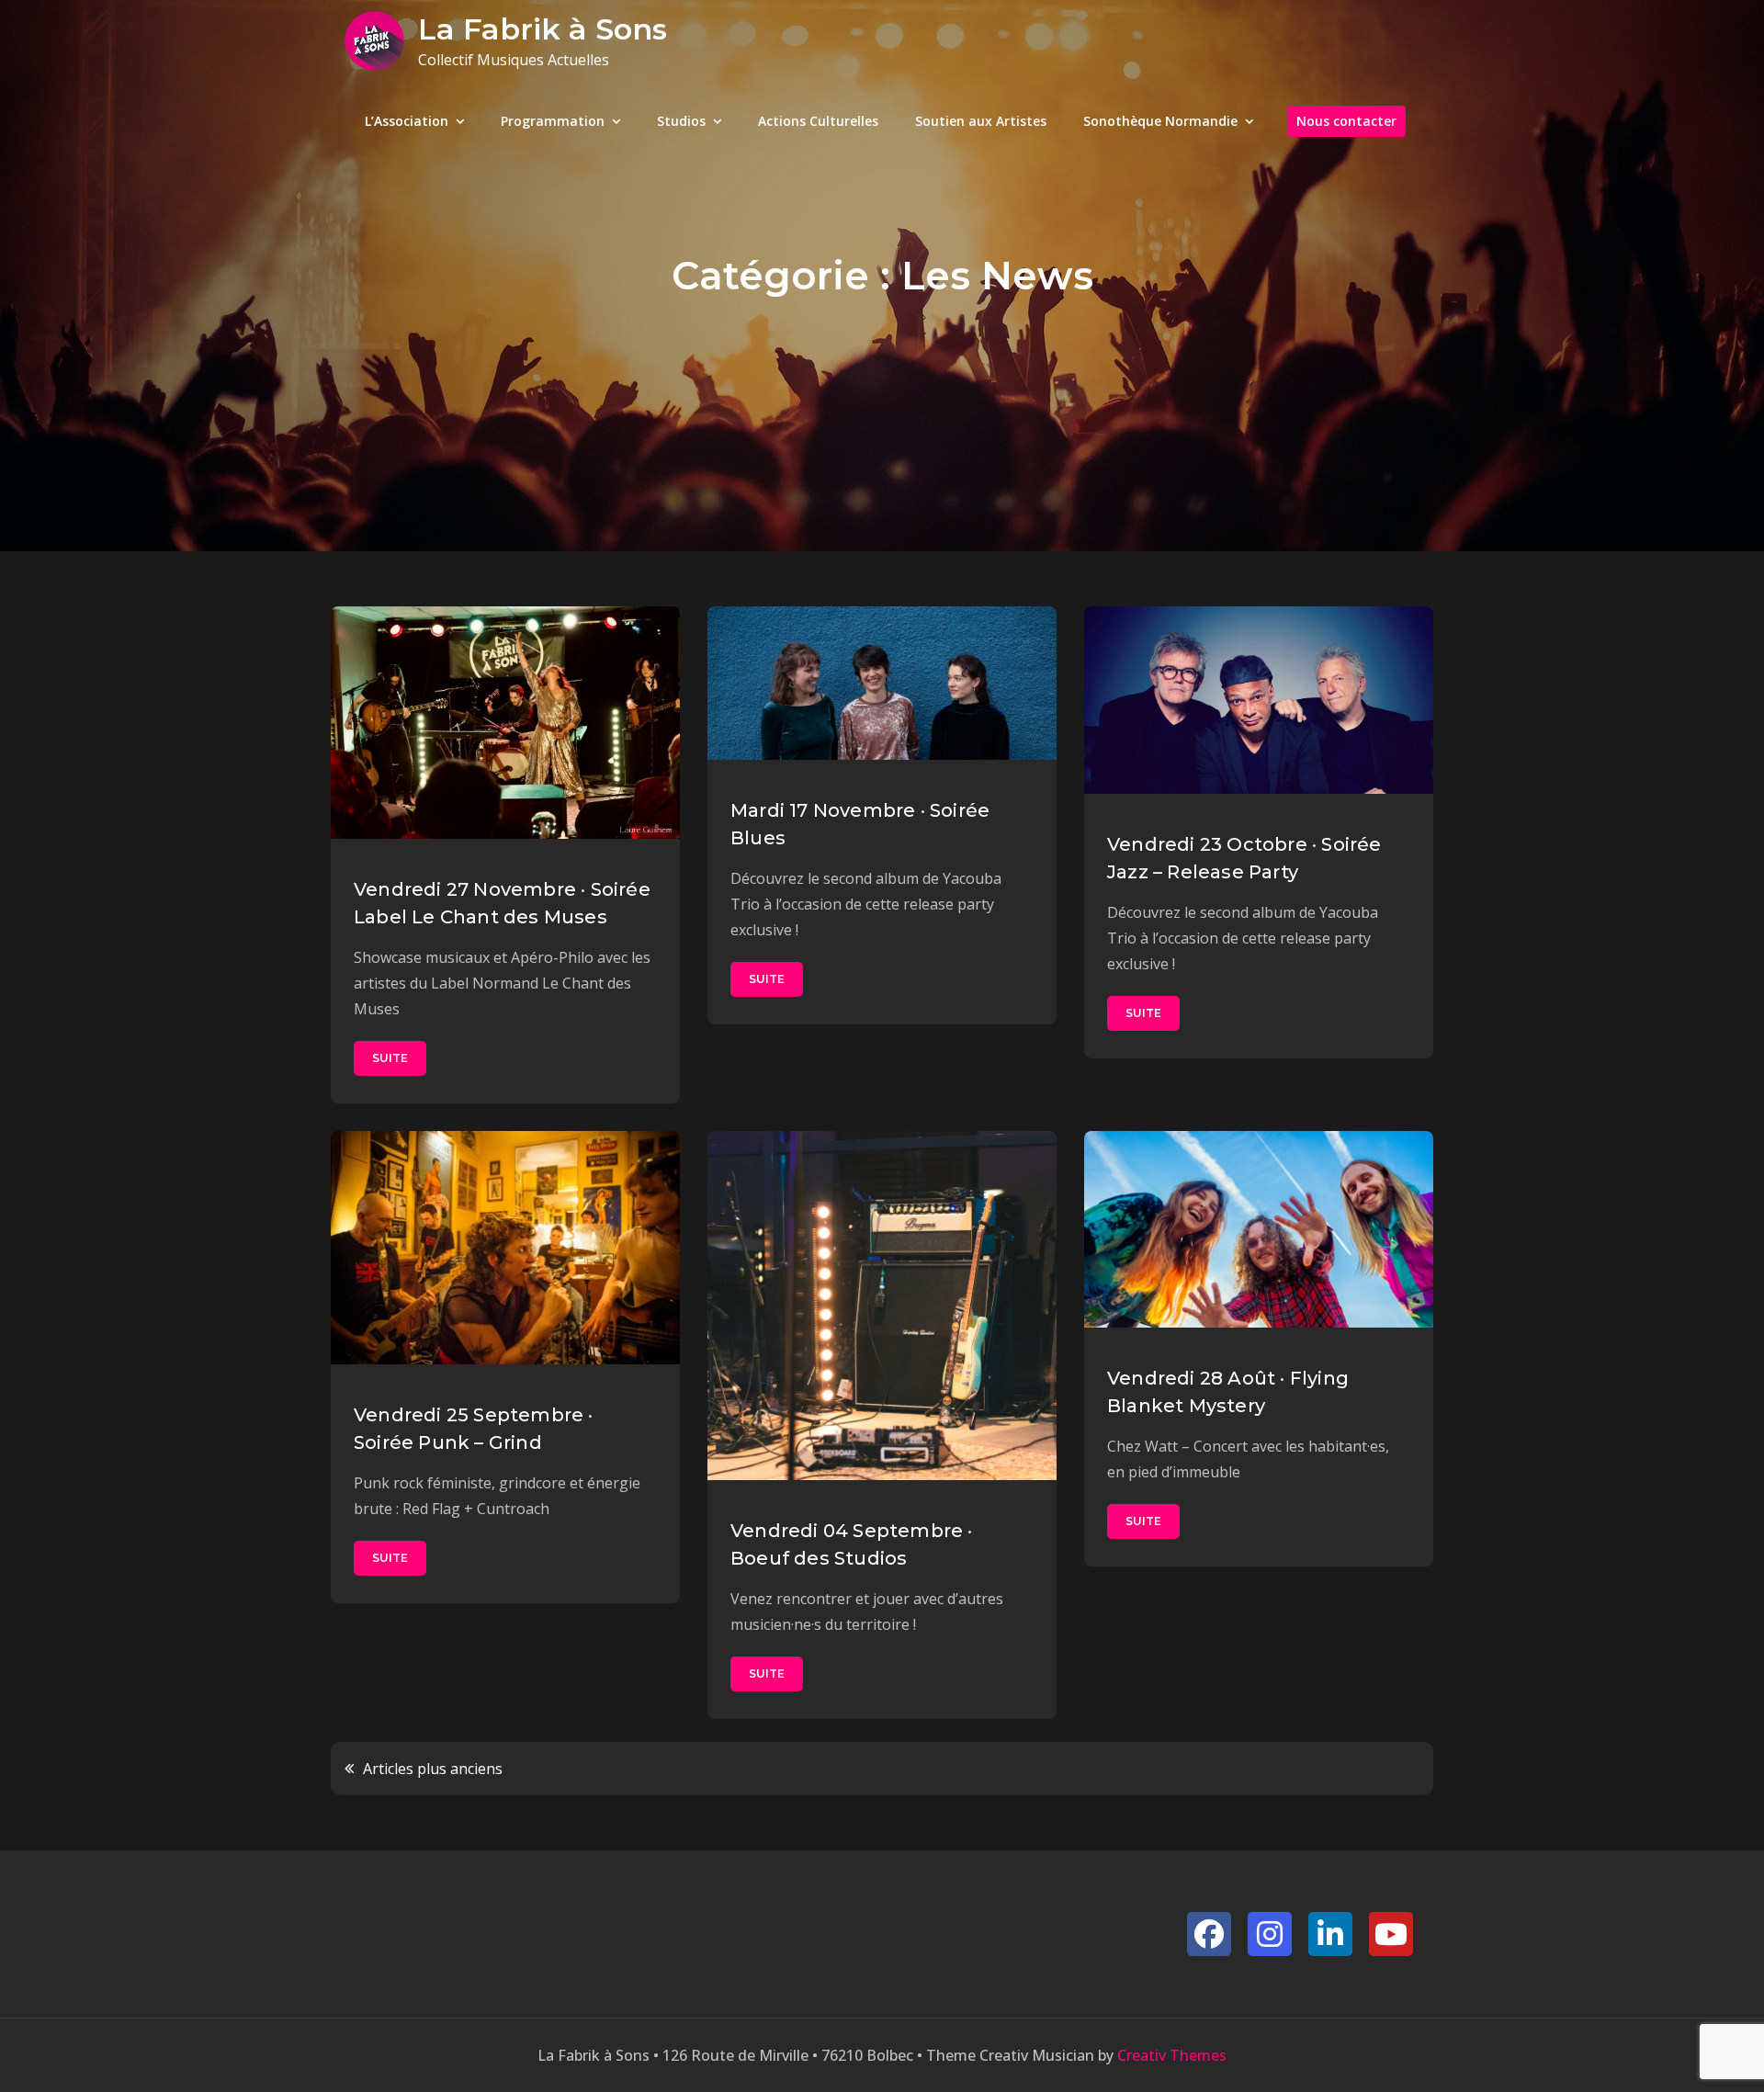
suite (390, 1058)
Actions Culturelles (818, 121)
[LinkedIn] (1330, 1934)
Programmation (553, 121)
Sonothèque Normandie (1160, 121)
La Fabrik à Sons (543, 29)
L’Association (407, 121)
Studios (681, 121)
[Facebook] (1209, 1934)
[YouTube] (1391, 1934)
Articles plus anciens (433, 1769)
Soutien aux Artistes (981, 121)
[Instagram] (1270, 1934)
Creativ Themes (1172, 2055)
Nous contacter (1346, 121)
